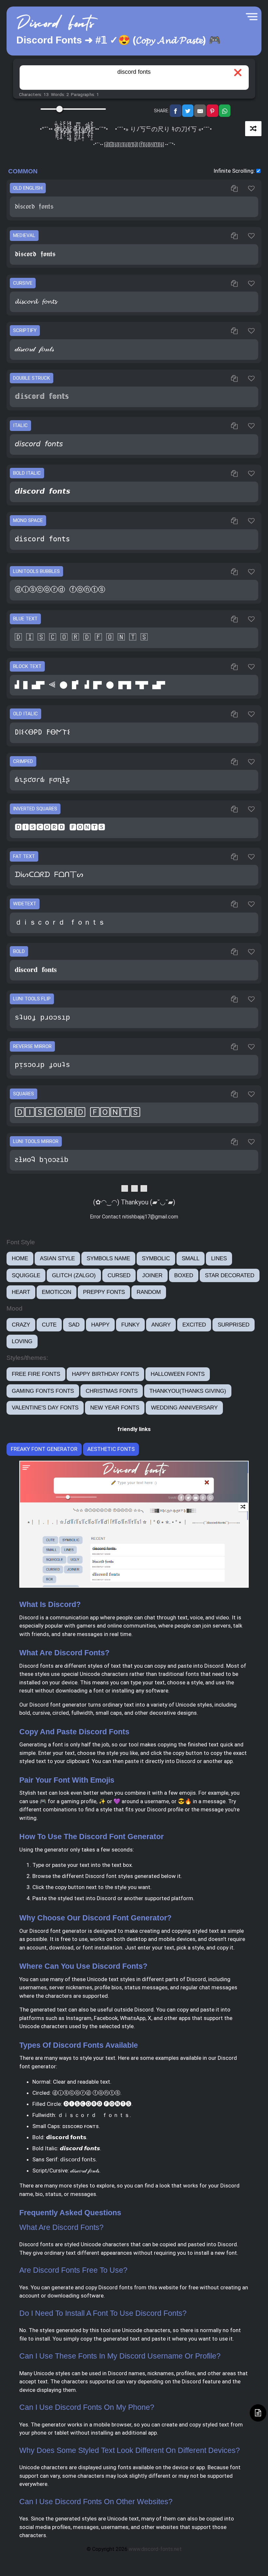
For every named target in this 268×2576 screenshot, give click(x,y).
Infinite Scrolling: (234, 171)
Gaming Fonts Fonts (43, 1391)
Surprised (234, 1325)
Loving (22, 1341)
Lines (219, 1258)
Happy (100, 1325)
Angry (161, 1325)
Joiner (152, 1275)
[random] (253, 129)
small (191, 1258)
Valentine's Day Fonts (45, 1408)
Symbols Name (108, 1258)
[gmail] (200, 111)
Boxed (184, 1275)
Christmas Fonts (112, 1391)
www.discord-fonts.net (155, 2549)
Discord (29, 1617)
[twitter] (188, 111)
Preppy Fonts (104, 1292)
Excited (194, 1325)
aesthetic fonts (111, 1449)
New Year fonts (115, 1408)
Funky (130, 1325)
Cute (49, 1325)
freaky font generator (44, 1449)
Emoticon (57, 1292)
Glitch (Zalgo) (74, 1275)
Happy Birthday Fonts (105, 1374)
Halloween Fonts (178, 1374)
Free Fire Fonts (36, 1374)
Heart (21, 1292)
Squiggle (26, 1275)
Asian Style (57, 1258)
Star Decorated (230, 1275)
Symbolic (156, 1258)
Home (20, 1258)
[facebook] (176, 111)
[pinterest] (212, 111)
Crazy (21, 1325)
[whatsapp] (225, 111)
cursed (119, 1275)
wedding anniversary (184, 1408)
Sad (74, 1325)
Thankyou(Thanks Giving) (188, 1391)
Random (149, 1292)
